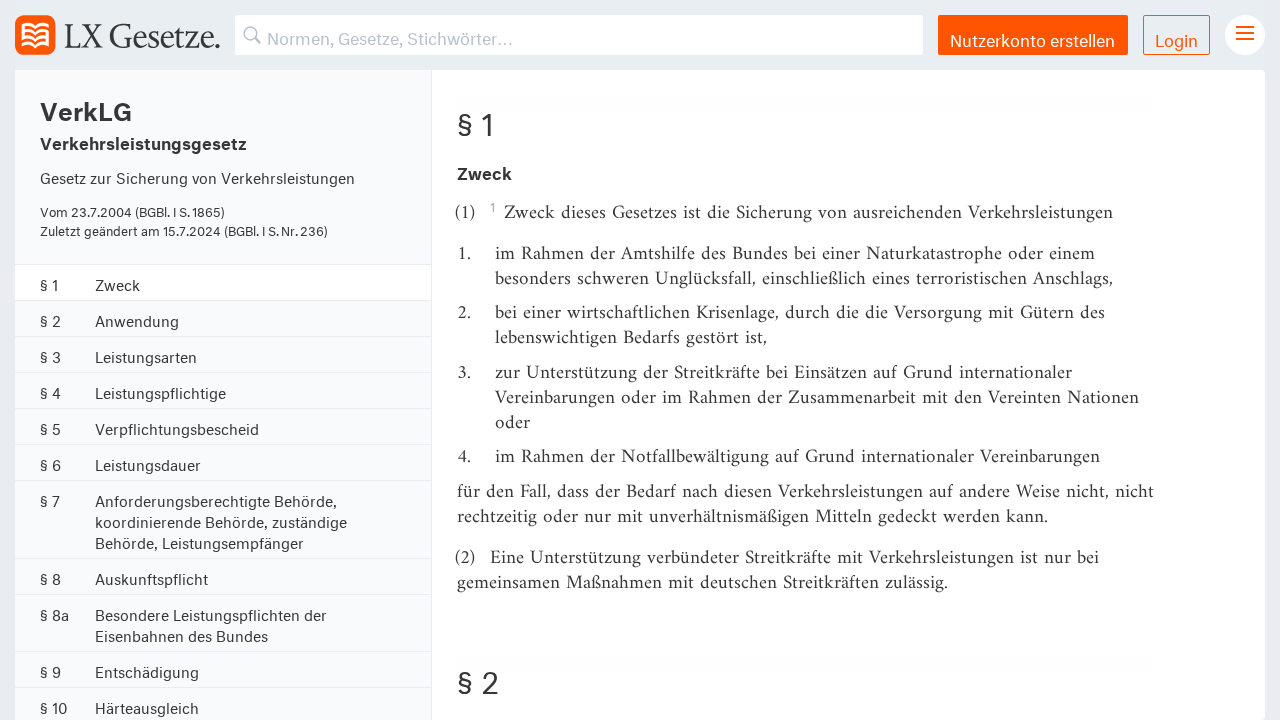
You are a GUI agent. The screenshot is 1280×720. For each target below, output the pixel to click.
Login (1176, 37)
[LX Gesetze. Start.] (117, 35)
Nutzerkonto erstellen (1032, 37)
